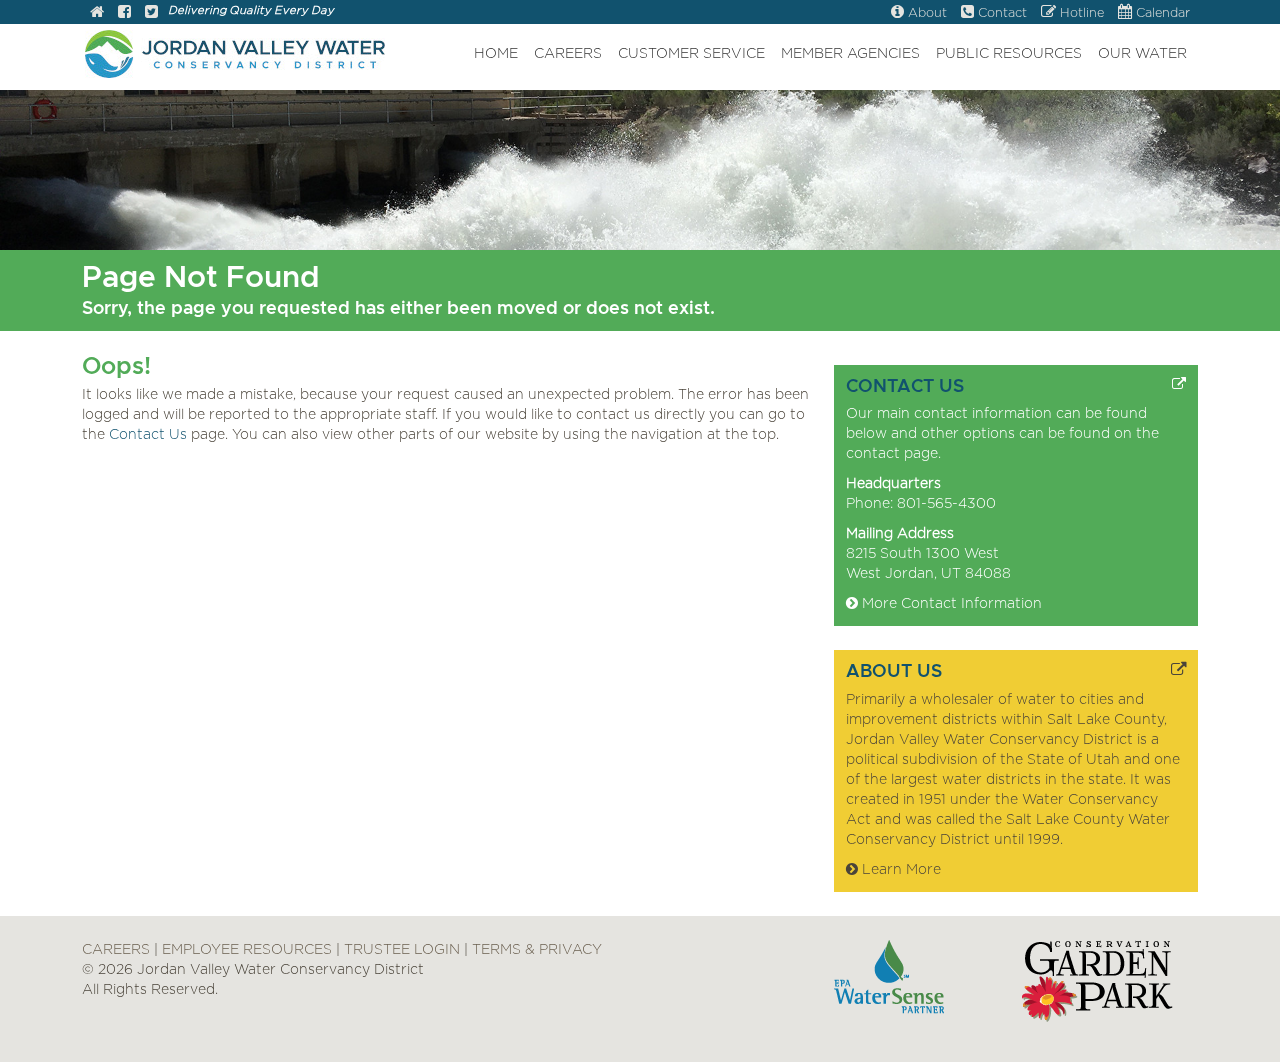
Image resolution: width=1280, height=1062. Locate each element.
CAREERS (568, 54)
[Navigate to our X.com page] (151, 13)
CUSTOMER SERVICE (691, 54)
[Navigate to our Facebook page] (124, 13)
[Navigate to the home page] (97, 13)
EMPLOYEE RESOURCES (247, 950)
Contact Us (148, 435)
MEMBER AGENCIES (850, 54)
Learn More (899, 870)
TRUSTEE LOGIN (402, 950)
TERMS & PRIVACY (537, 950)
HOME (496, 54)
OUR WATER (1142, 54)
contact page (892, 454)
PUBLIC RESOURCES (1009, 54)
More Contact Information (950, 604)
